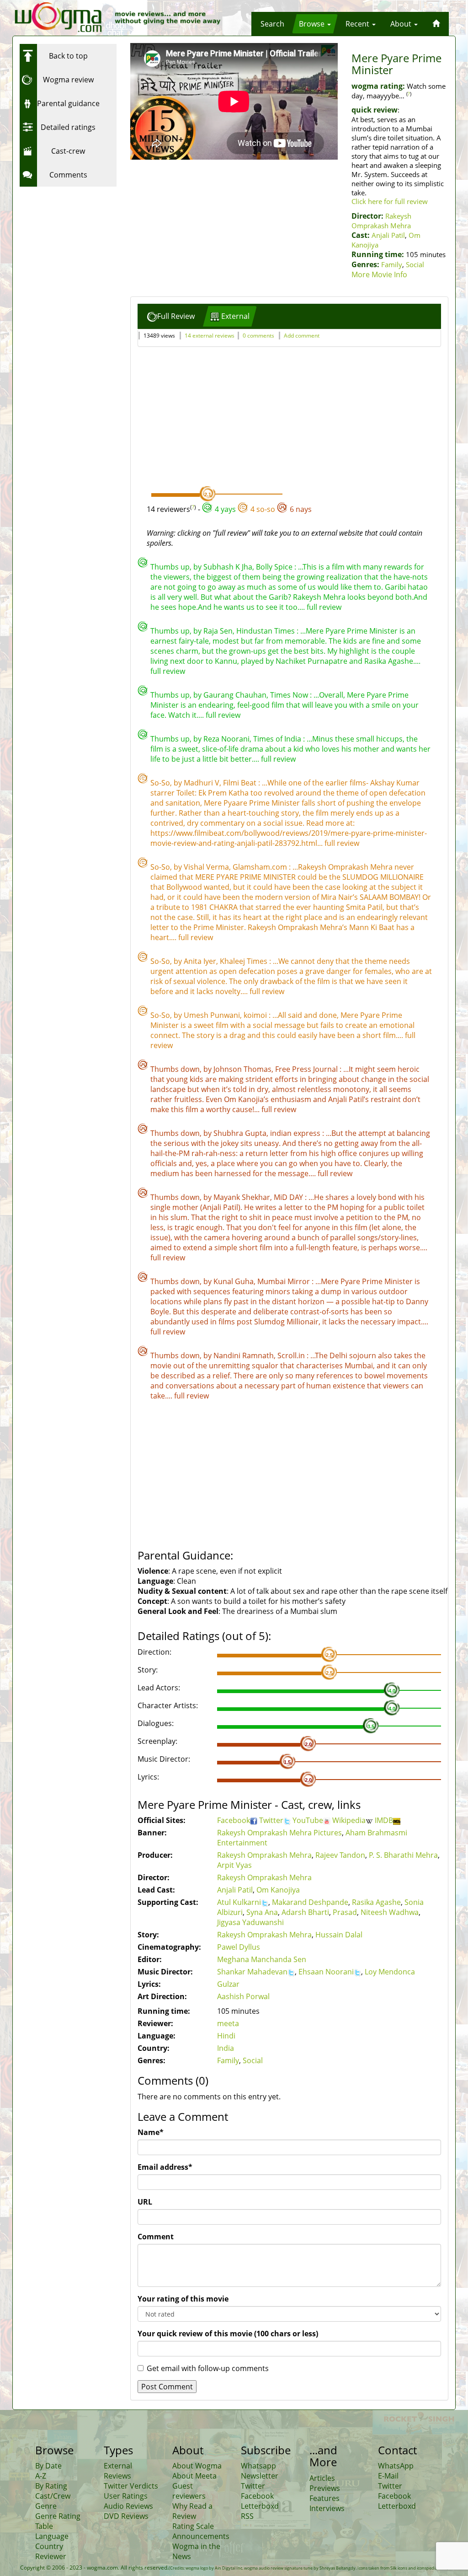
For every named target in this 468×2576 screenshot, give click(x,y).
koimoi (256, 1015)
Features (324, 2498)
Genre (46, 2506)
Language (52, 2536)
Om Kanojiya (278, 1890)
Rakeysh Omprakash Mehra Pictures (279, 1833)
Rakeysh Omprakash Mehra (381, 221)
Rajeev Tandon (340, 1855)
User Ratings (126, 2496)
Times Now (290, 695)
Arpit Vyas (234, 1865)
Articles (322, 2478)
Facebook (234, 1820)
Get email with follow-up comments (208, 2368)
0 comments (258, 336)
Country (49, 2546)
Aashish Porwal (243, 1996)
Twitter (271, 1820)
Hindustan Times (266, 631)
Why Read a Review (192, 2511)
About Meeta (194, 2476)
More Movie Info (379, 274)
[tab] (171, 316)
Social (415, 264)
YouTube (308, 1820)
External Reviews (118, 2471)
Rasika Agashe (376, 1902)
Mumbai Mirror (285, 1281)
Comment (156, 2237)
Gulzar (228, 1984)
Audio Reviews (128, 2506)
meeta (228, 2023)
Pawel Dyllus (239, 1947)
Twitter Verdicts (131, 2486)
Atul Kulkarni (239, 1902)
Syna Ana (262, 1912)
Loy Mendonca (390, 1972)
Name (151, 2132)
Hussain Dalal (339, 1935)
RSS (247, 2516)
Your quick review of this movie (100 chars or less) (228, 2334)
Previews (325, 2488)
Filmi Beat (241, 783)
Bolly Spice (275, 567)
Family (392, 264)
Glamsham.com (261, 867)
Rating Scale (193, 2526)
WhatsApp (396, 2466)
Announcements (201, 2536)
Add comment (302, 336)
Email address (165, 2167)
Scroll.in (292, 1355)
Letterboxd (260, 2506)
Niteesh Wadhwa (390, 1912)
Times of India (278, 739)
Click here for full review (390, 201)
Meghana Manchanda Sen (262, 1959)
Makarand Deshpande (310, 1902)
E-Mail (388, 2476)
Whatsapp (258, 2466)
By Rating (51, 2486)
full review (324, 607)
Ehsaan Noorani (326, 1972)
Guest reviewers (189, 2491)
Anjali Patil (388, 235)
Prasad (345, 1912)
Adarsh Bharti (305, 1912)
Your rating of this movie (183, 2299)
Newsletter (260, 2476)
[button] (272, 24)
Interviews (327, 2508)
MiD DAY (289, 1197)
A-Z (41, 2476)
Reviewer (51, 2556)
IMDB (384, 1820)
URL (145, 2202)
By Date (48, 2466)
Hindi (226, 2036)
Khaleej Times (245, 961)
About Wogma (197, 2466)
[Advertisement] (77, 248)
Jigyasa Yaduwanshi (250, 1922)
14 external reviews (210, 336)
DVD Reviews (126, 2516)
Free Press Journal (307, 1069)
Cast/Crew (53, 2496)
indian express (296, 1133)
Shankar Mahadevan (252, 1972)
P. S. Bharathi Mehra (403, 1855)
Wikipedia (349, 1820)
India (226, 2048)
